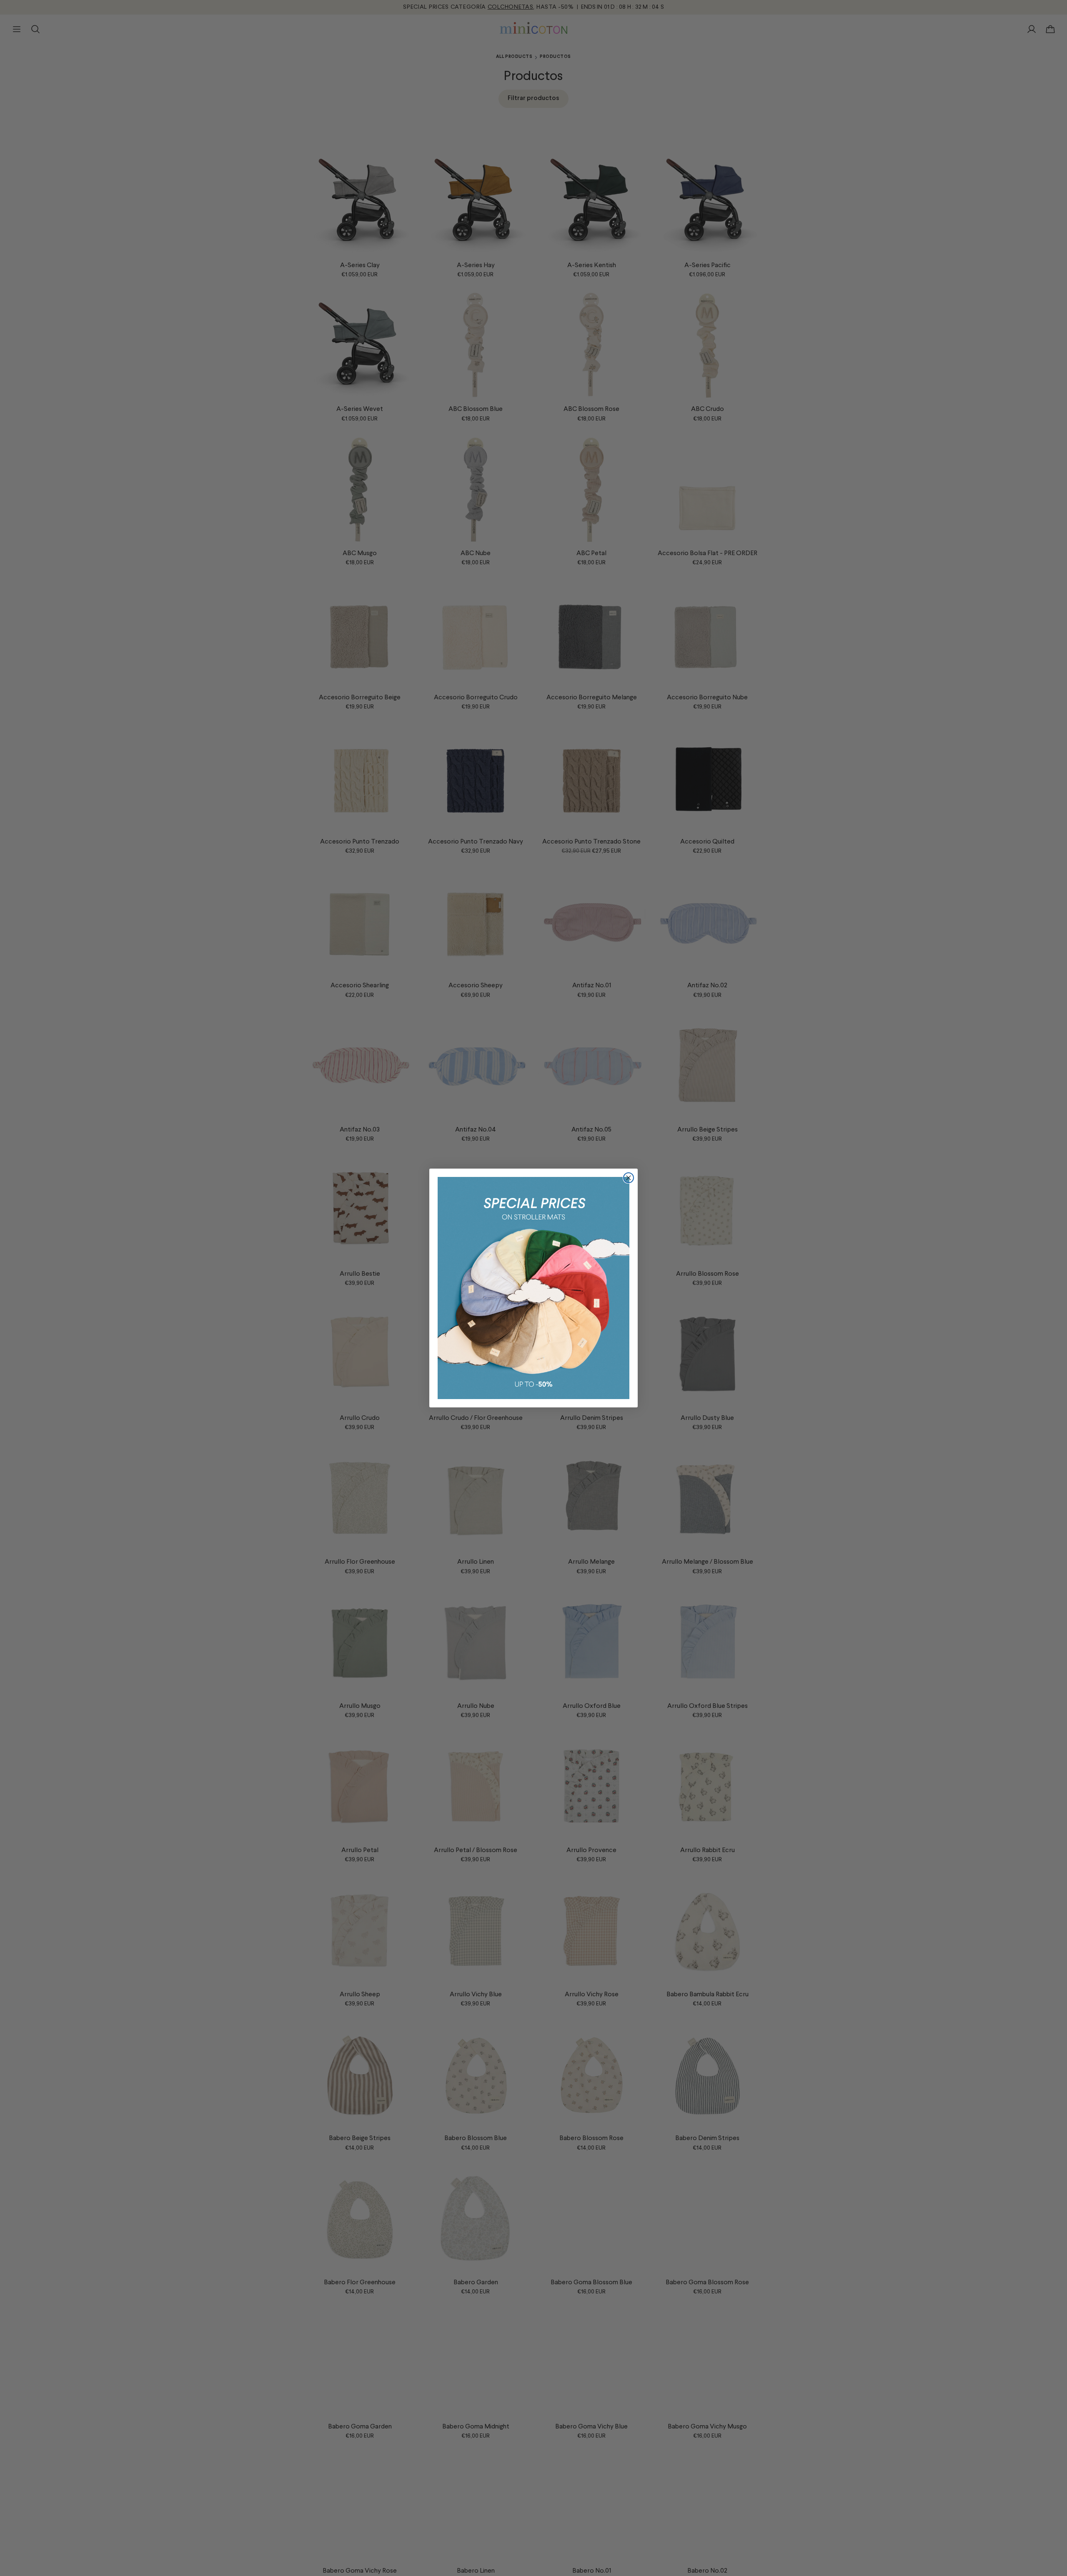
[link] (533, 1288)
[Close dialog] (629, 1178)
